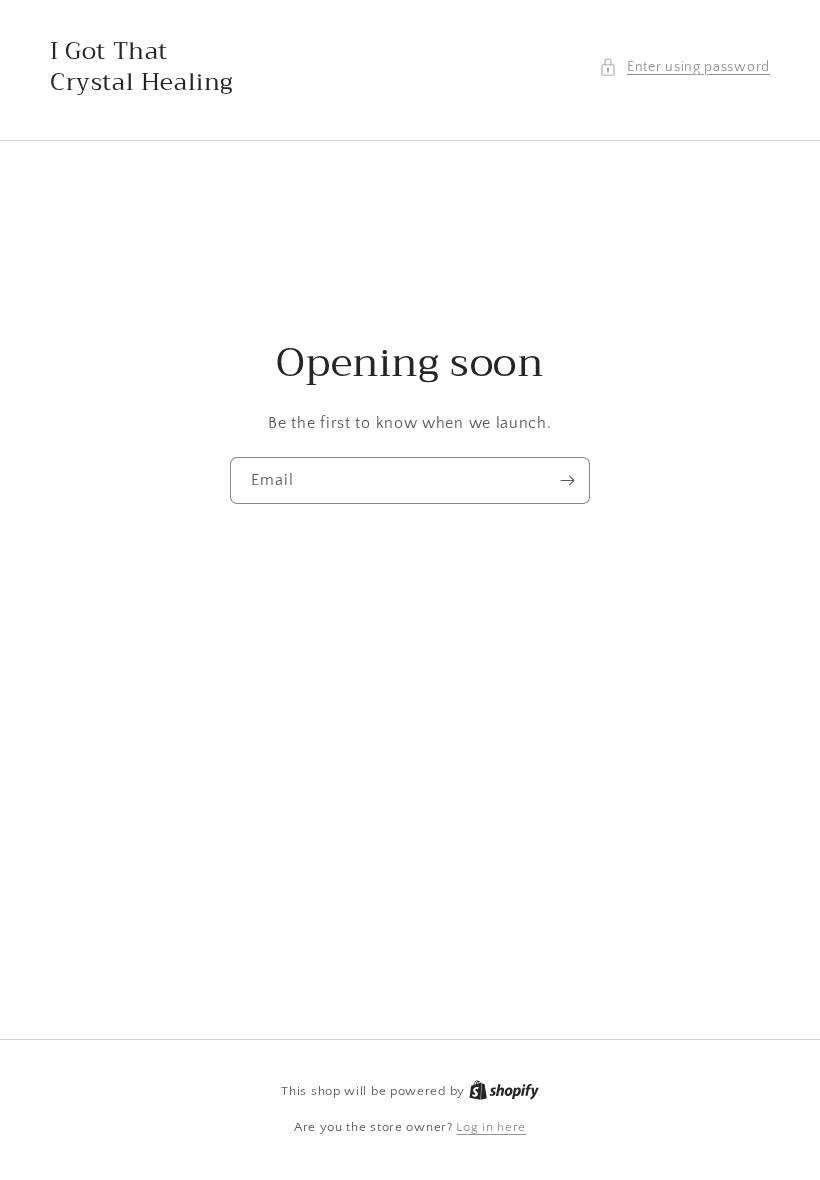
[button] (684, 67)
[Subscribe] (567, 480)
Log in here (491, 1127)
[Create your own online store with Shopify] (504, 1091)
